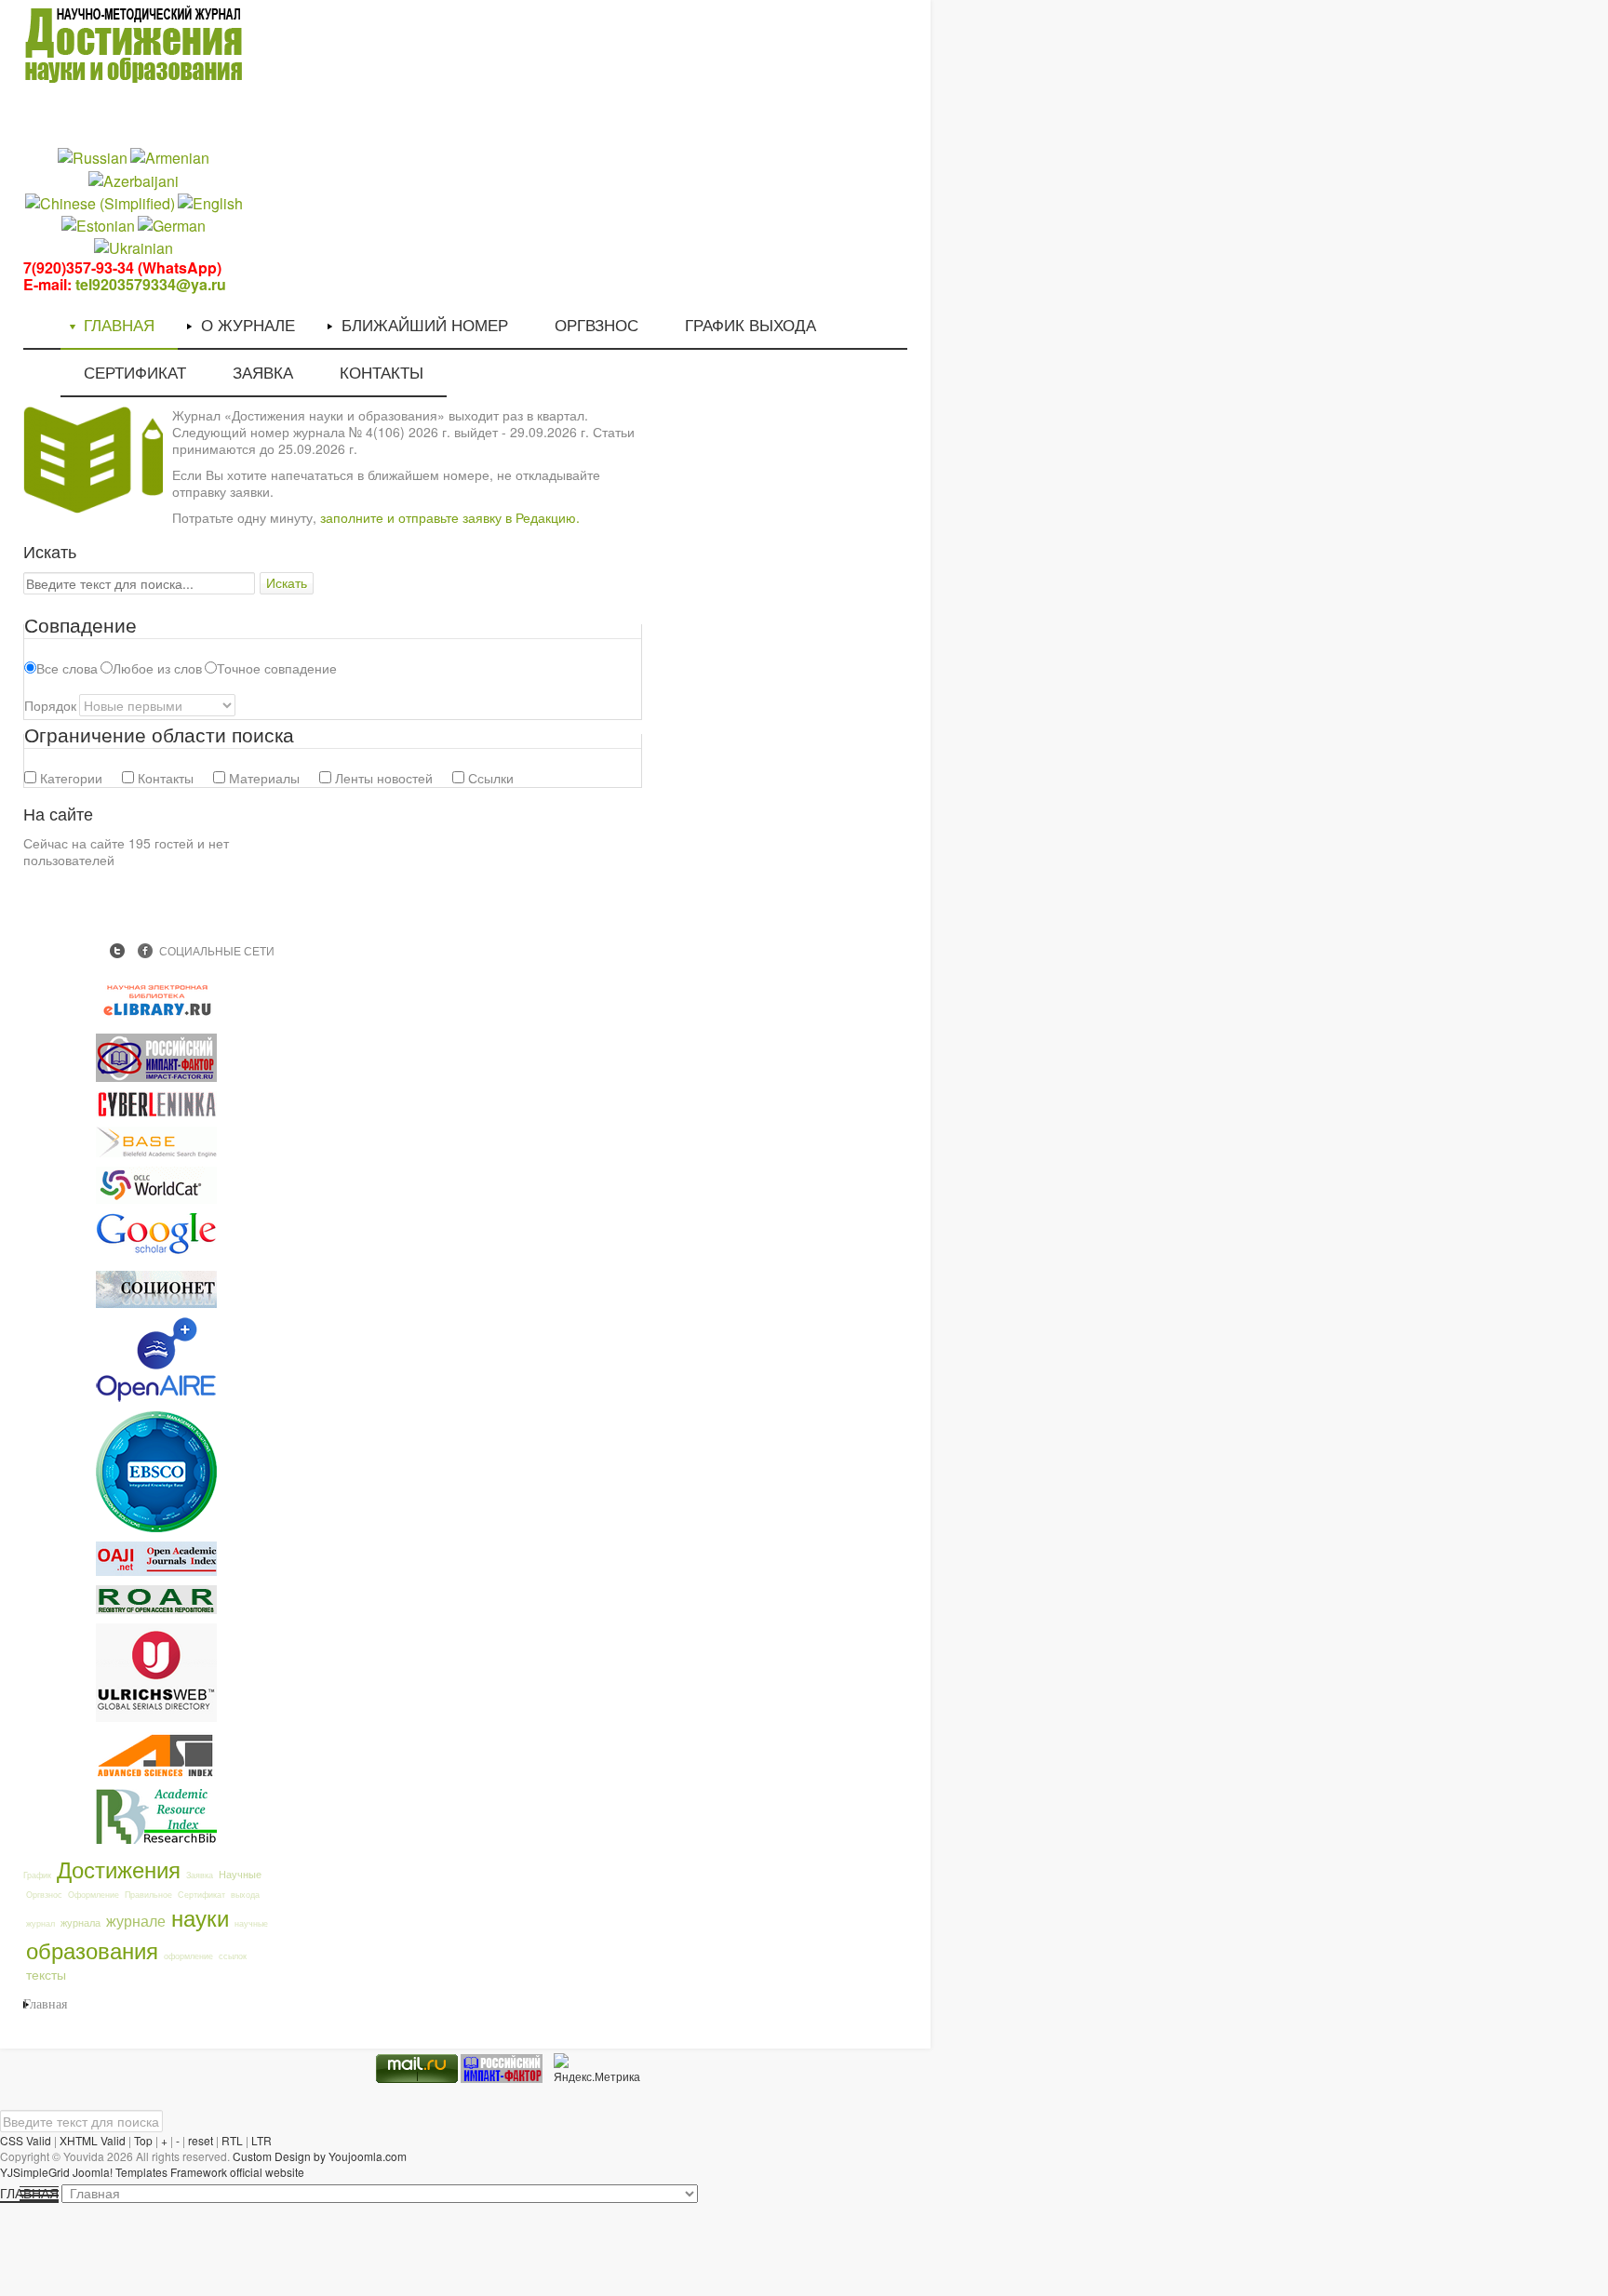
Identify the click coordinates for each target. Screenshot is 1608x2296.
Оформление (94, 1895)
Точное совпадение (277, 668)
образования (92, 1949)
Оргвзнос (44, 1895)
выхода (245, 1895)
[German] (172, 225)
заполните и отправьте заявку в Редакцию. (450, 517)
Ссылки (489, 778)
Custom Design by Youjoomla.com (320, 2156)
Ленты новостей (382, 778)
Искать (287, 583)
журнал (40, 1923)
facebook (145, 951)
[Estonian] (98, 225)
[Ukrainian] (134, 247)
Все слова (67, 668)
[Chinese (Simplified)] (100, 201)
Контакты (164, 778)
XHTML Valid (93, 2140)
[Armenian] (170, 157)
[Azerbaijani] (134, 179)
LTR (261, 2140)
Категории (69, 778)
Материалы (262, 778)
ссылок (233, 1956)
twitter (117, 951)
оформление (188, 1956)
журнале (136, 1920)
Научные (240, 1874)
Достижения (119, 1869)
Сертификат (201, 1895)
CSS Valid (26, 2140)
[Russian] (93, 157)
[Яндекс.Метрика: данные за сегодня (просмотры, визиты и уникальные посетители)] (597, 2069)
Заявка (200, 1875)
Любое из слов (157, 668)
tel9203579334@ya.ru (151, 284)
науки (200, 1917)
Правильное (148, 1895)
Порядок (50, 705)
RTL (232, 2140)
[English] (210, 201)
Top (143, 2140)
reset (201, 2140)
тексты (46, 1974)
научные (251, 1923)
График (37, 1875)
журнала (80, 1922)
